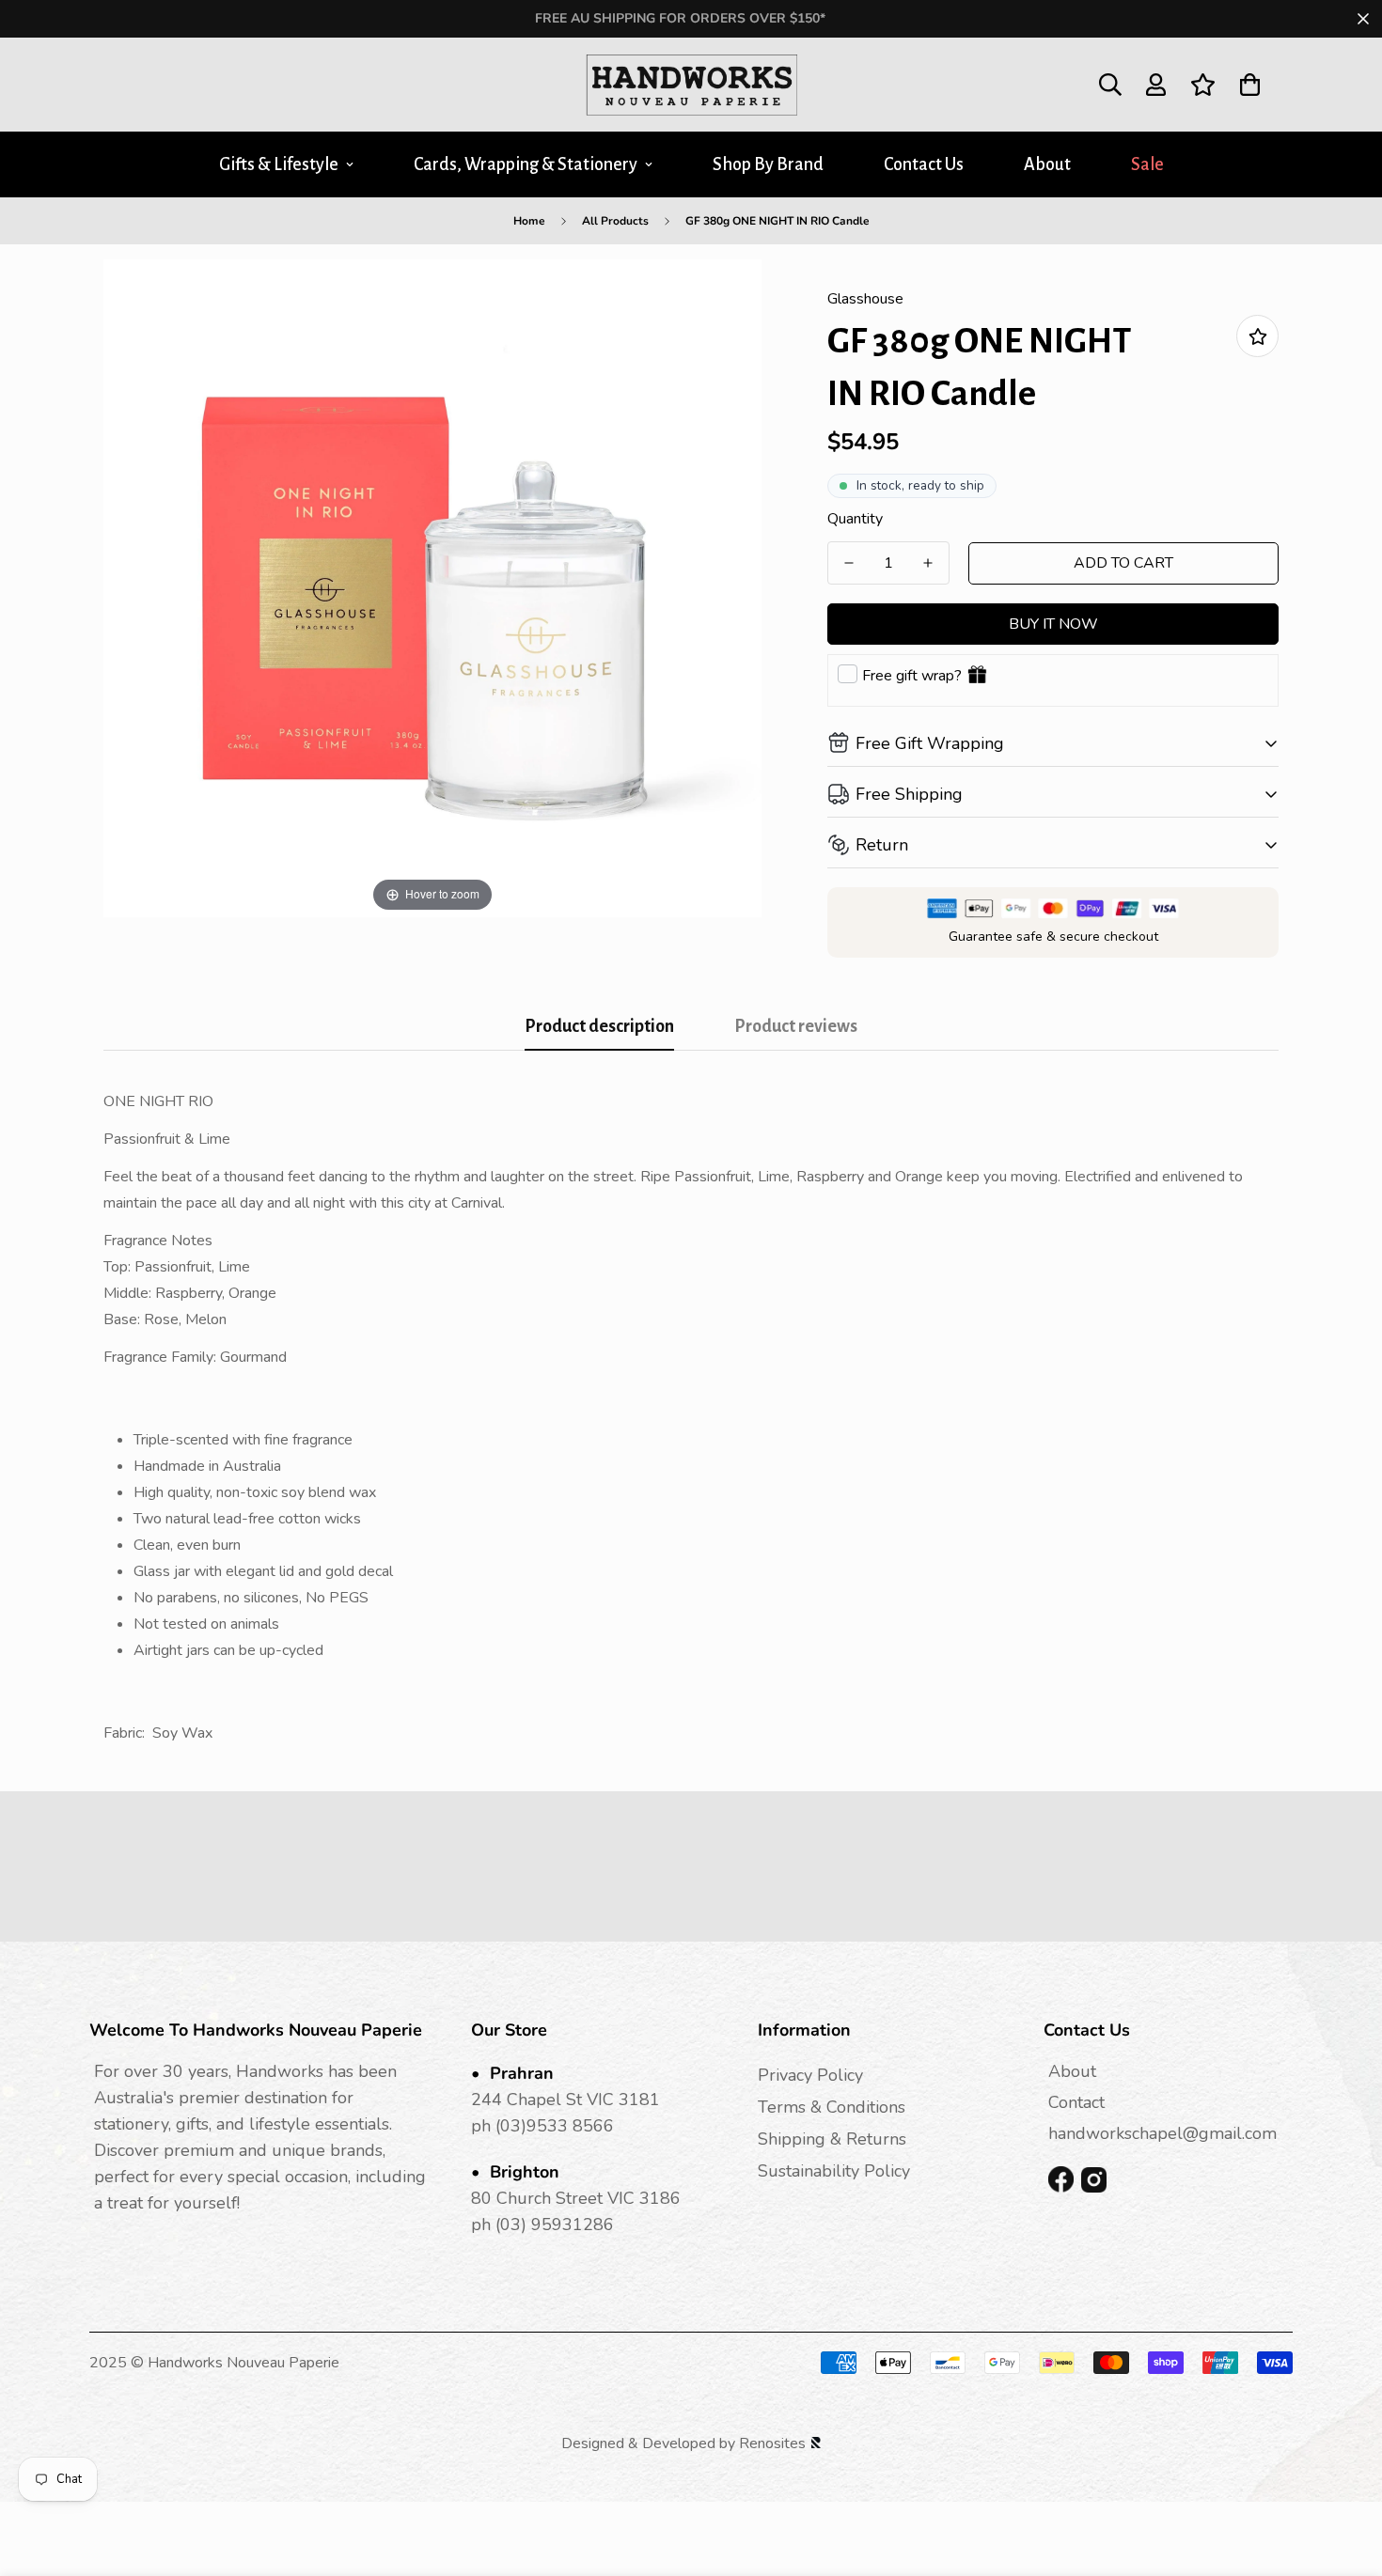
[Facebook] (1061, 2180)
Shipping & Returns (832, 2139)
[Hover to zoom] (432, 587)
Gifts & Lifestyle (279, 164)
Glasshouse (865, 299)
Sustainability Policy (834, 2171)
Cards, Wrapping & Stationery (526, 164)
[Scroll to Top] (1345, 2474)
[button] (1250, 85)
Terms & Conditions (832, 2107)
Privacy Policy (810, 2075)
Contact (1076, 2102)
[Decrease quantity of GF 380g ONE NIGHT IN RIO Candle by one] (849, 563)
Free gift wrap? (912, 676)
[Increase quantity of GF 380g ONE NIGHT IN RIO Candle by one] (928, 563)
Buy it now (1053, 624)
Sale (1147, 164)
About (1047, 164)
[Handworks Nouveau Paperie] (691, 85)
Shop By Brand (768, 164)
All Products (615, 221)
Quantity (855, 519)
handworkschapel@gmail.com (1162, 2133)
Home (529, 221)
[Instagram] (1094, 2180)
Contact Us (924, 164)
